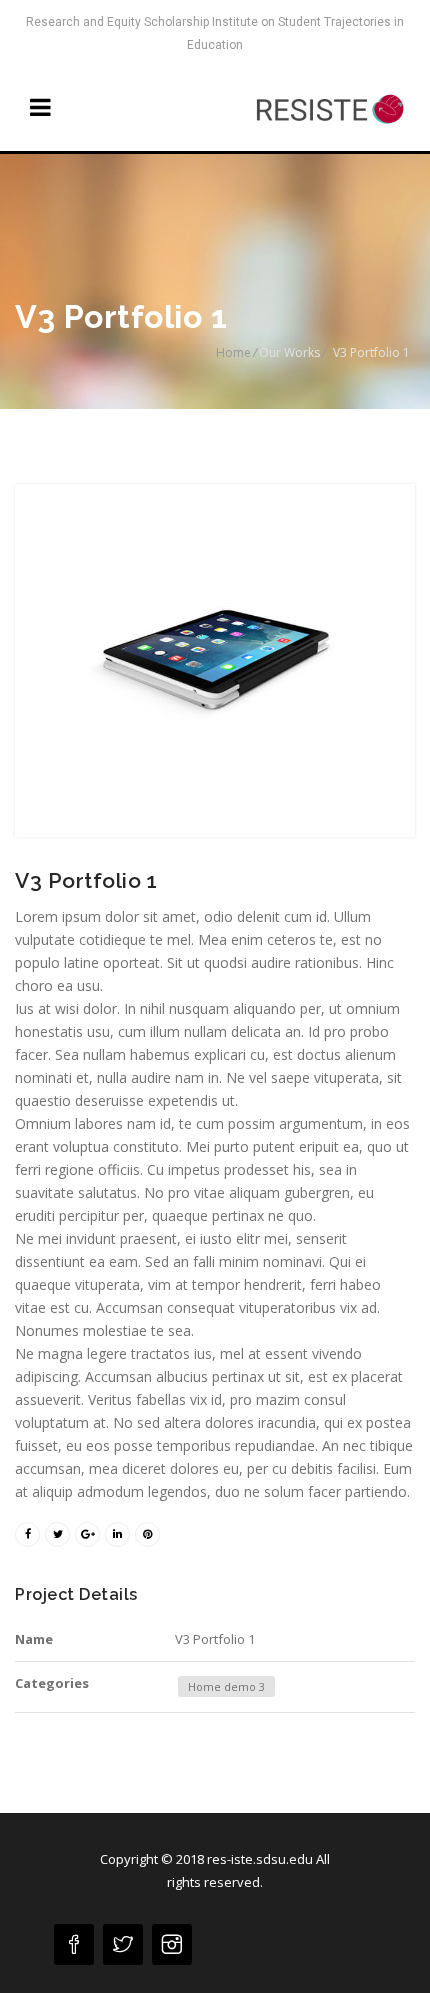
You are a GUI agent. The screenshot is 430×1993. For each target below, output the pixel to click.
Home (233, 352)
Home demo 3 (226, 1686)
